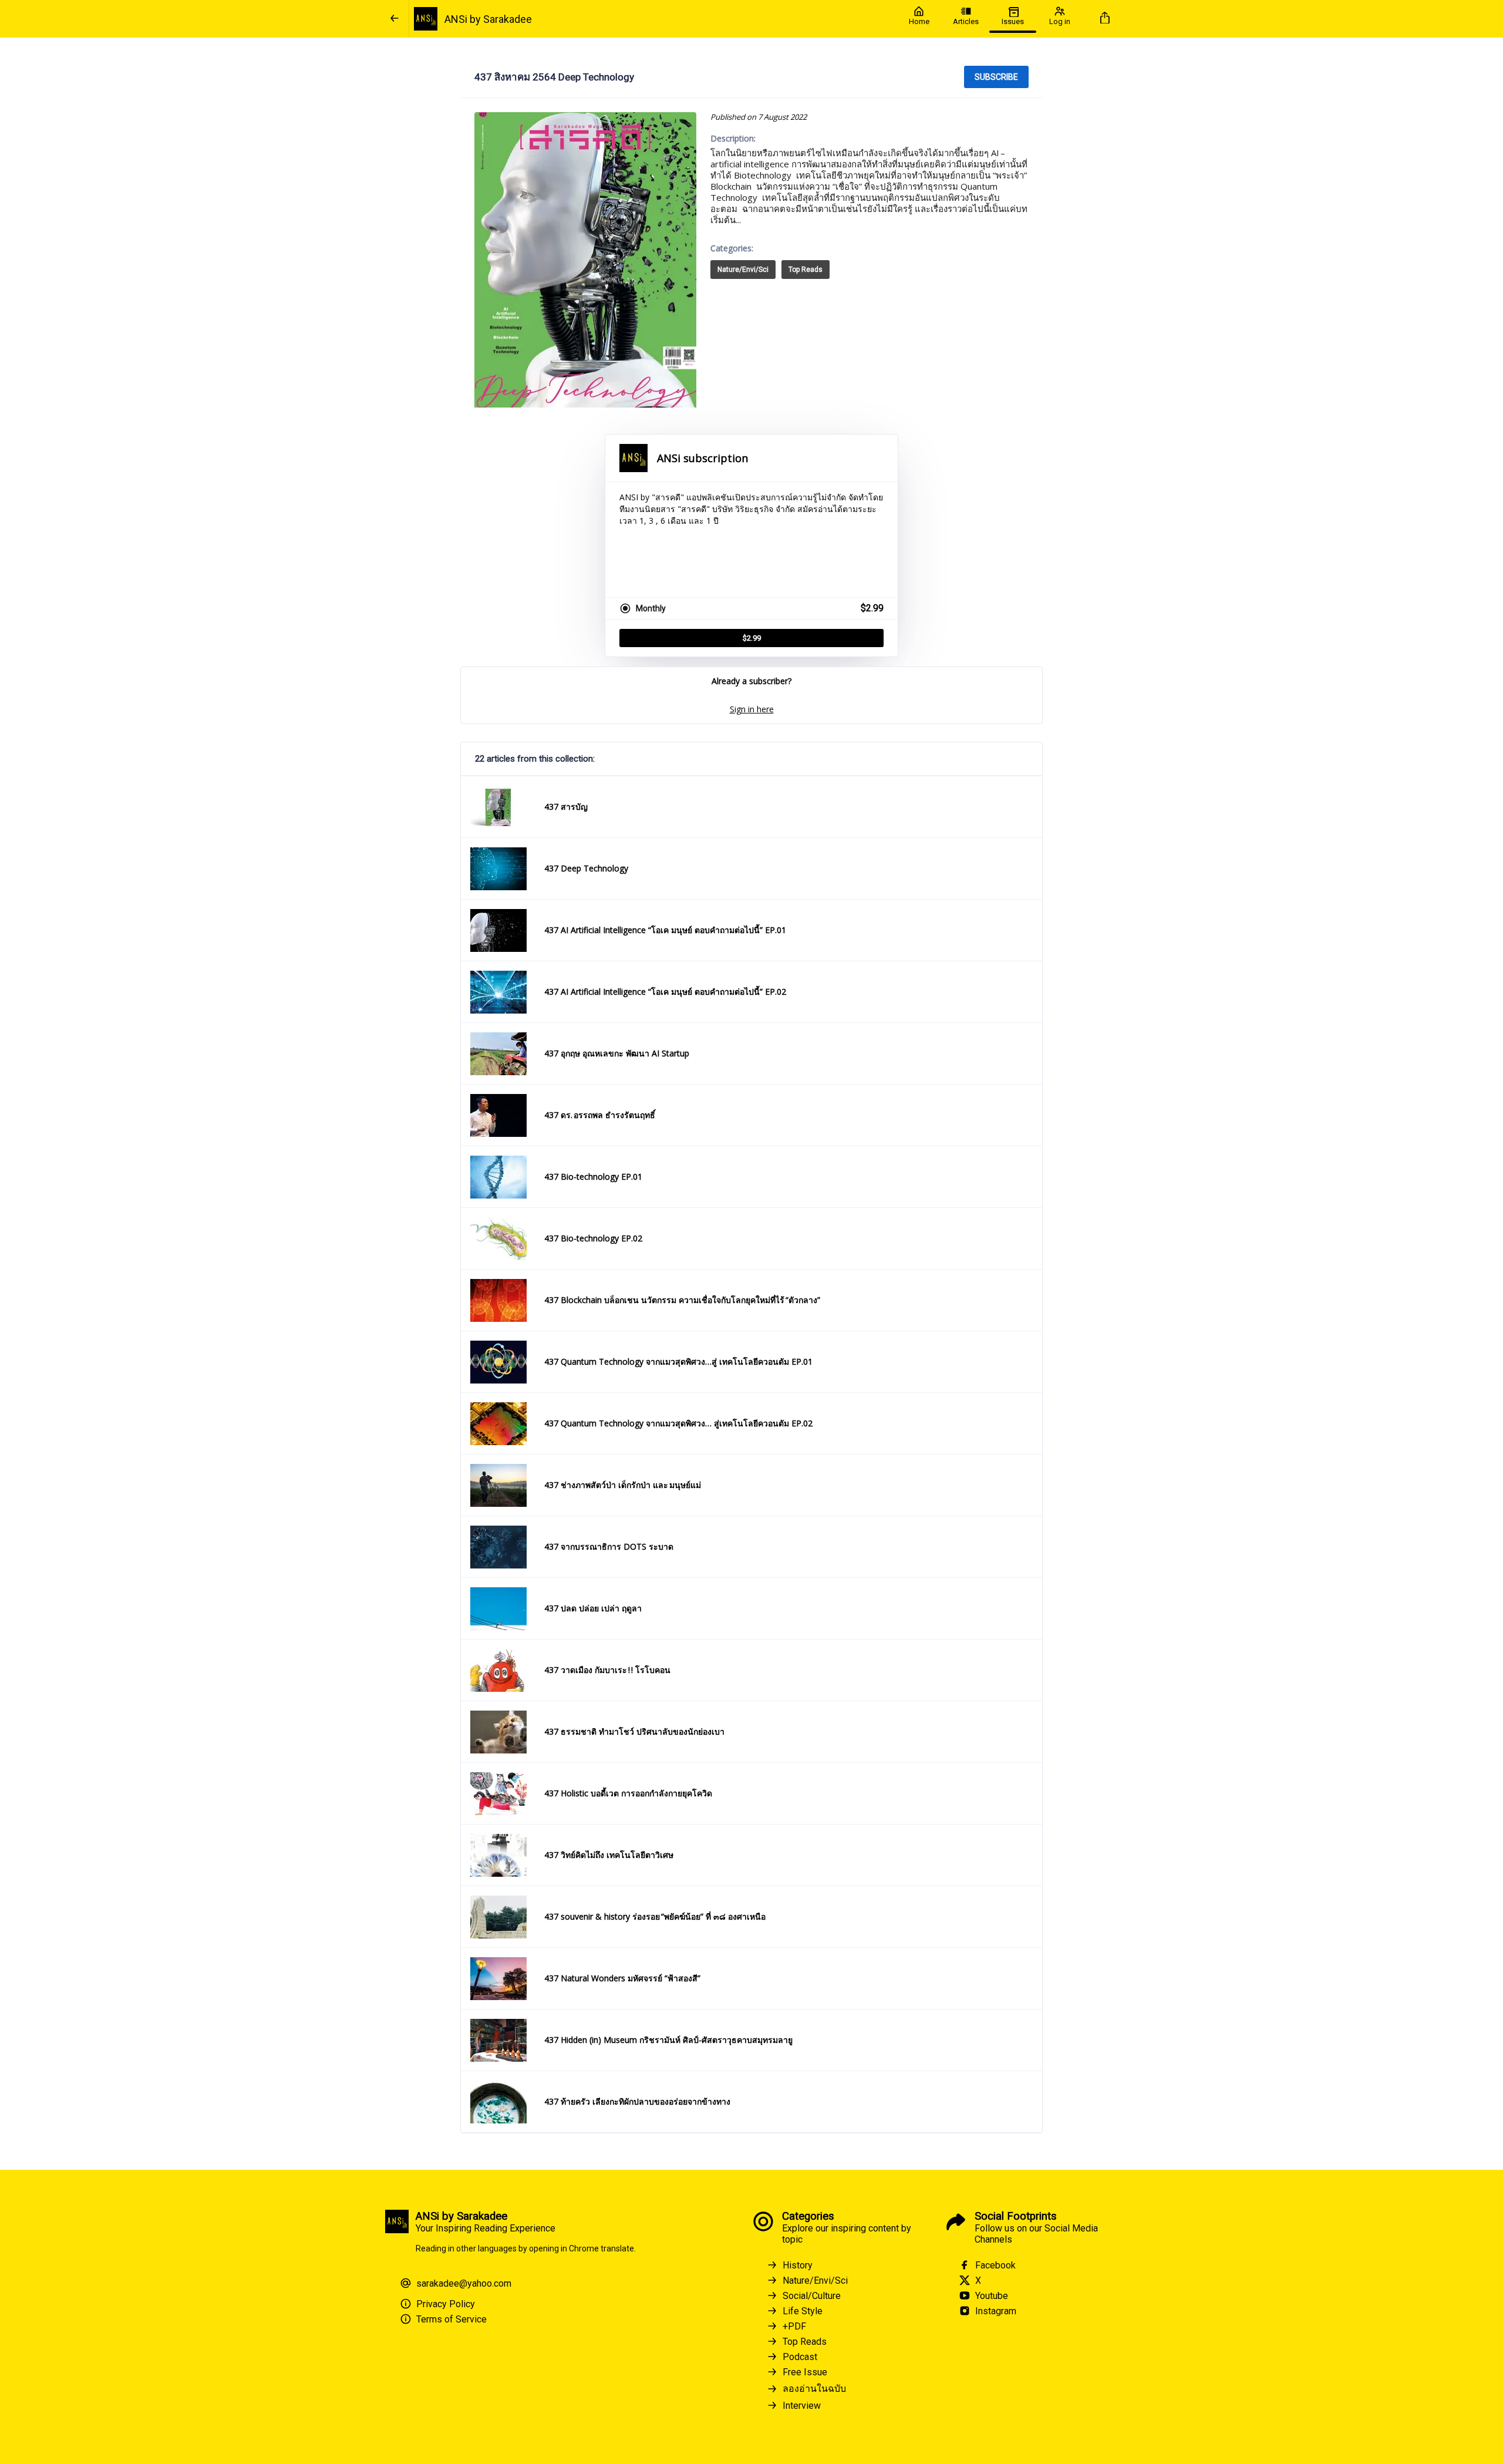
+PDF (794, 2326)
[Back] (395, 19)
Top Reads (806, 270)
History (798, 2265)
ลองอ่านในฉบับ (814, 2389)
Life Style (803, 2311)
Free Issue (805, 2372)
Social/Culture (812, 2296)
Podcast (800, 2357)
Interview (802, 2406)
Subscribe (996, 77)
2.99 (752, 638)
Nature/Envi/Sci (743, 270)
